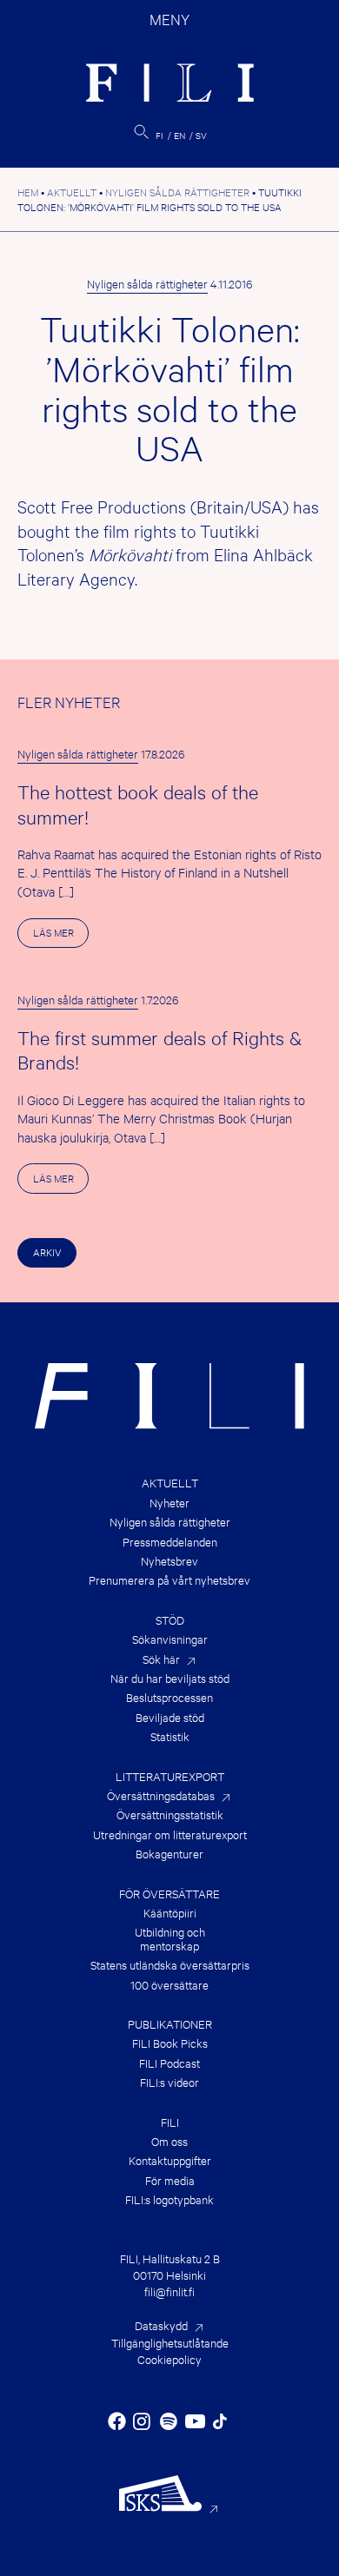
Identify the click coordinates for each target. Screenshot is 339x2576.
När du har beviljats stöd (170, 1678)
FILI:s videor (169, 2082)
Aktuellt (170, 1483)
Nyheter (169, 1503)
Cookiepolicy (169, 2359)
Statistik (170, 1736)
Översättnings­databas (161, 1795)
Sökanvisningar (170, 1639)
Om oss (169, 2141)
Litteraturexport (170, 1776)
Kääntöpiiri (170, 1913)
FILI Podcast (169, 2063)
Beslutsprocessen (169, 1697)
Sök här (161, 1659)
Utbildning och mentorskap (170, 1939)
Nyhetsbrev (169, 1561)
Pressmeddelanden (170, 1542)
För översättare (169, 1894)
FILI (170, 2122)
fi (160, 135)
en (179, 135)
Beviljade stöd (170, 1717)
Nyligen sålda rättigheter (147, 283)
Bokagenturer (169, 1854)
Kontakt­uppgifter (170, 2160)
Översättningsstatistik (170, 1814)
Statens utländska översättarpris (170, 1965)
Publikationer (170, 2024)
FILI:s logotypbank (169, 2199)
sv (201, 135)
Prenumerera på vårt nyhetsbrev (169, 1580)
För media (170, 2180)
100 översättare (169, 1985)
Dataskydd (161, 2325)
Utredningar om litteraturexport (170, 1834)
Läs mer (61, 936)
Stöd (170, 1620)
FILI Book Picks (170, 2043)
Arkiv (47, 1252)
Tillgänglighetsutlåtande (170, 2342)
